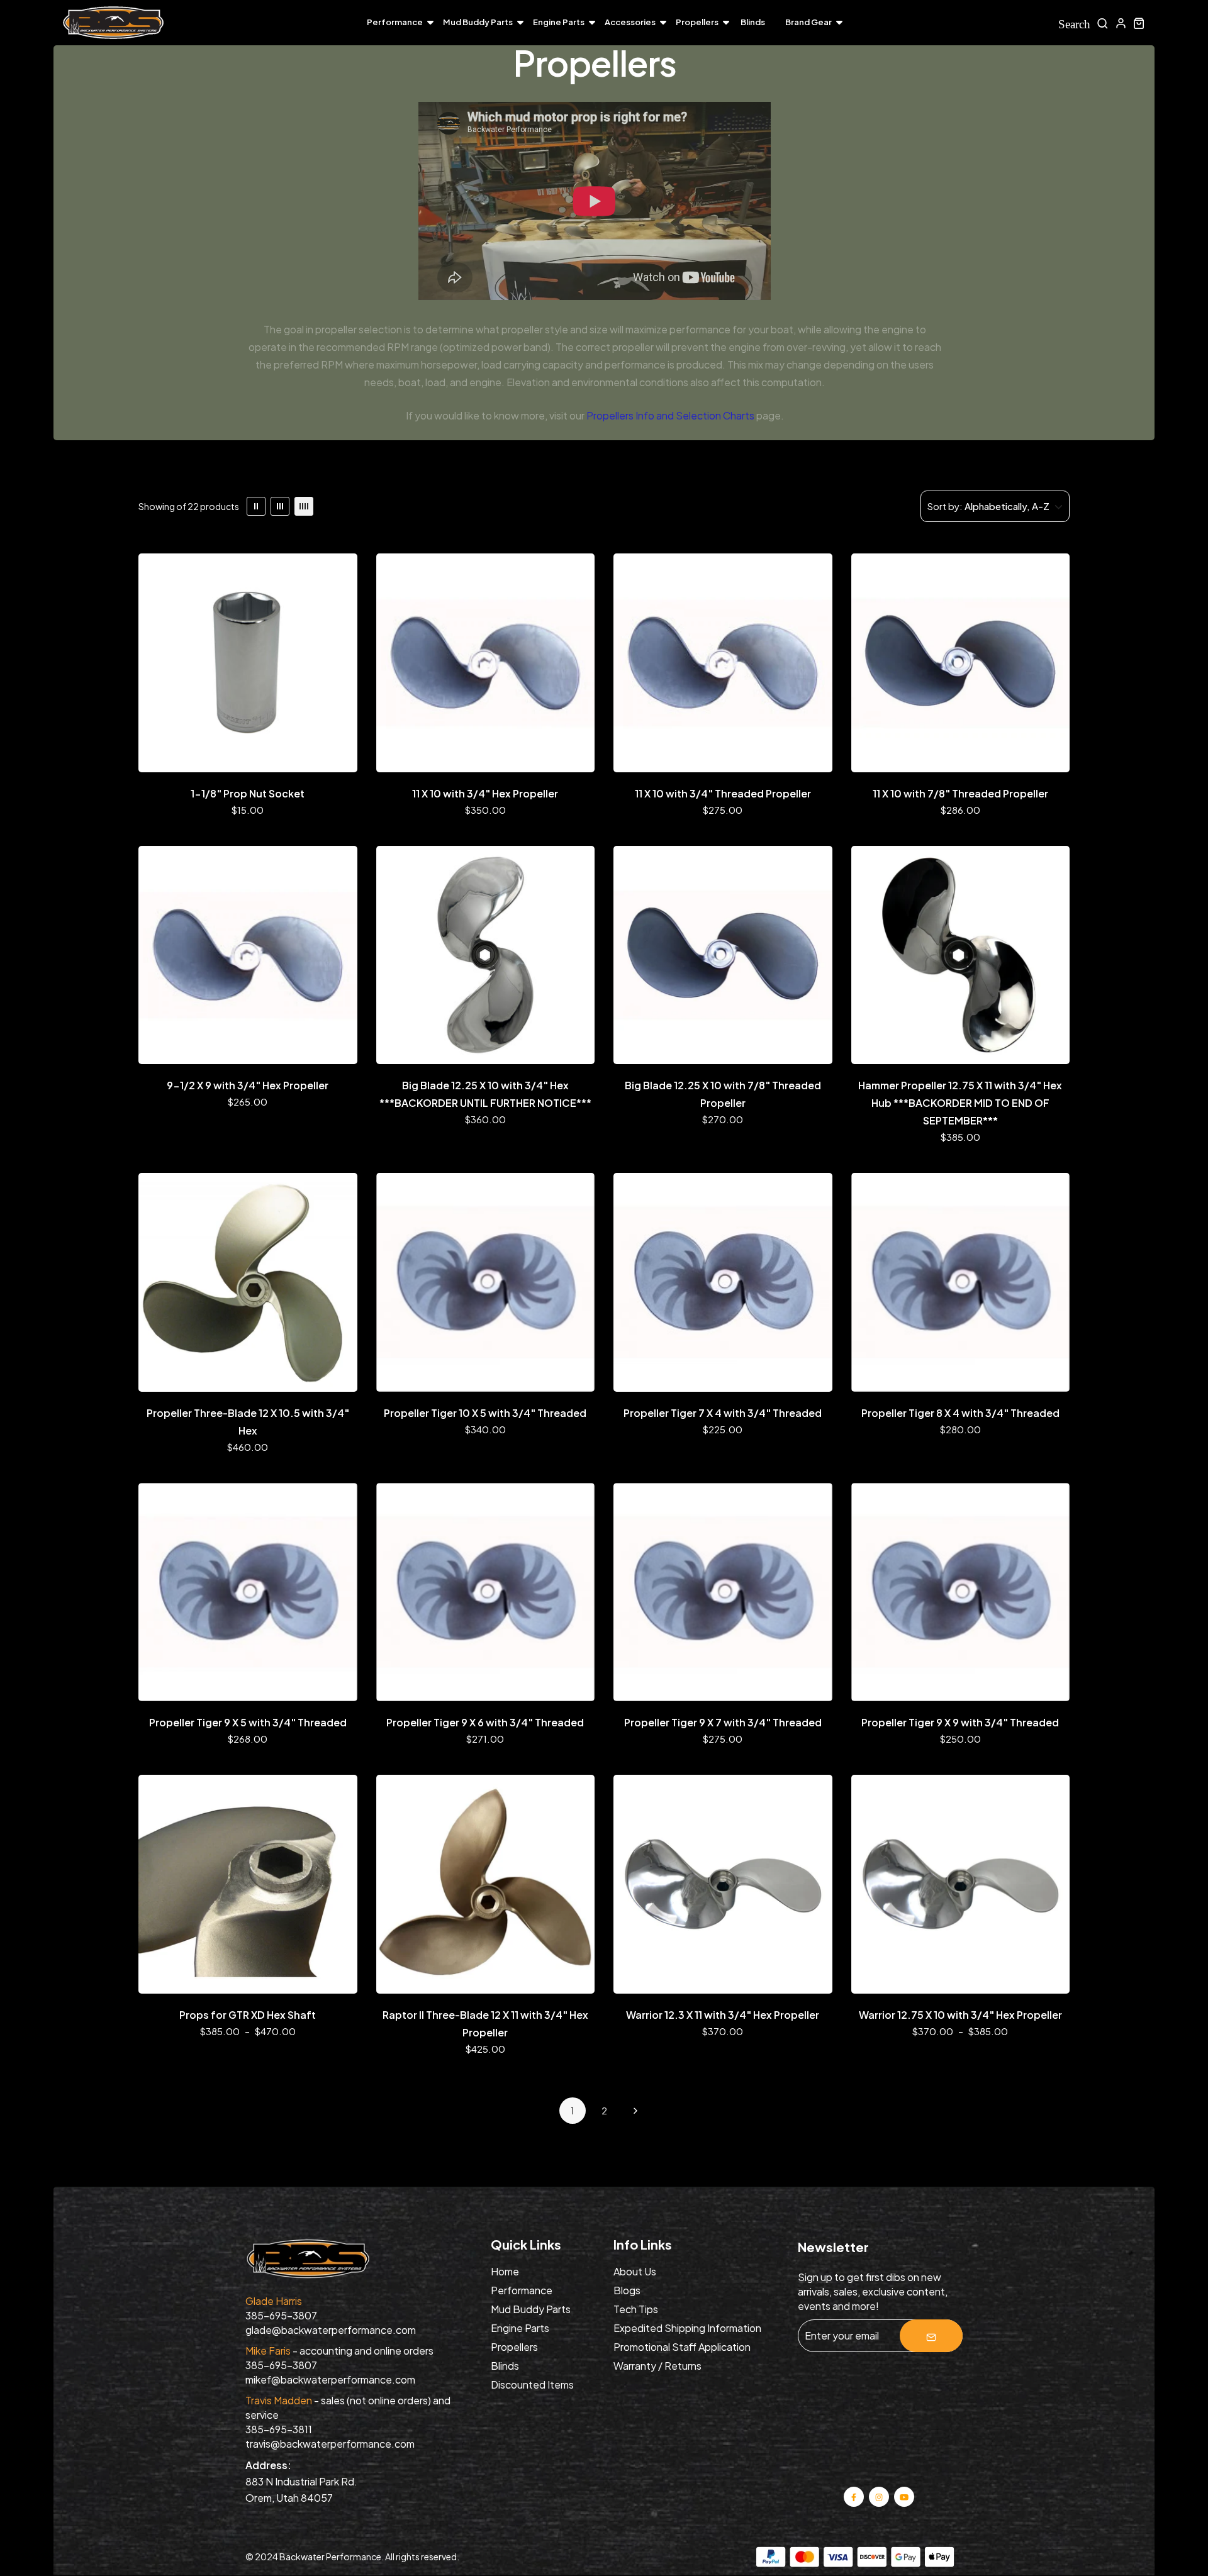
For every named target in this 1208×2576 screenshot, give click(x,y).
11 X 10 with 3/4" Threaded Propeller (723, 793)
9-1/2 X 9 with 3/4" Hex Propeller (248, 1085)
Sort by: (945, 506)
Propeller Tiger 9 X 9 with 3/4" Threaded (960, 1722)
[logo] (113, 23)
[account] (1121, 23)
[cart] (1139, 23)
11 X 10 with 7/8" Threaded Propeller (960, 793)
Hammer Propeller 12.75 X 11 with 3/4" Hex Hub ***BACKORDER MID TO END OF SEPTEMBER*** (960, 1103)
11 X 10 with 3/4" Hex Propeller (485, 793)
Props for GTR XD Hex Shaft (248, 2015)
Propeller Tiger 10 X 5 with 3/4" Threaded (485, 1413)
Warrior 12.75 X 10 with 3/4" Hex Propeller (960, 2015)
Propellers (697, 22)
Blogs (627, 2290)
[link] (256, 506)
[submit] (931, 2336)
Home (505, 2271)
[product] (248, 663)
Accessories (630, 22)
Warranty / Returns (657, 2366)
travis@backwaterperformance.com (330, 2444)
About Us (635, 2271)
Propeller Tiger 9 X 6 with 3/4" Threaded (485, 1722)
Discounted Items (532, 2384)
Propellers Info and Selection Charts (670, 415)
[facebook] (854, 2496)
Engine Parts (559, 22)
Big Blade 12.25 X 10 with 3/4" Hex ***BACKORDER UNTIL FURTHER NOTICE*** (485, 1094)
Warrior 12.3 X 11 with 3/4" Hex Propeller (723, 2015)
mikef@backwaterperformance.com (330, 2379)
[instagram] (879, 2496)
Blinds (753, 22)
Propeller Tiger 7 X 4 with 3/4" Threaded (723, 1413)
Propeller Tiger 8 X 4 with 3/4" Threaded (960, 1413)
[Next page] (635, 2111)
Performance (395, 22)
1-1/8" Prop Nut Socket (248, 793)
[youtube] (904, 2496)
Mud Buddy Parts (478, 22)
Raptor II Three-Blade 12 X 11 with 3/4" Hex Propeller (485, 2024)
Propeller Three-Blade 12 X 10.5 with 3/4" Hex (248, 1422)
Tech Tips (636, 2309)
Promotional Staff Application (682, 2347)
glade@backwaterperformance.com (331, 2330)
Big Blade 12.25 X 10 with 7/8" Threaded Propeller (723, 1094)
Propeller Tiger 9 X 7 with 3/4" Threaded (723, 1722)
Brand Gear (808, 22)
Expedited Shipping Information (687, 2328)
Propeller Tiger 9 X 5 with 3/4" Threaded (248, 1722)
